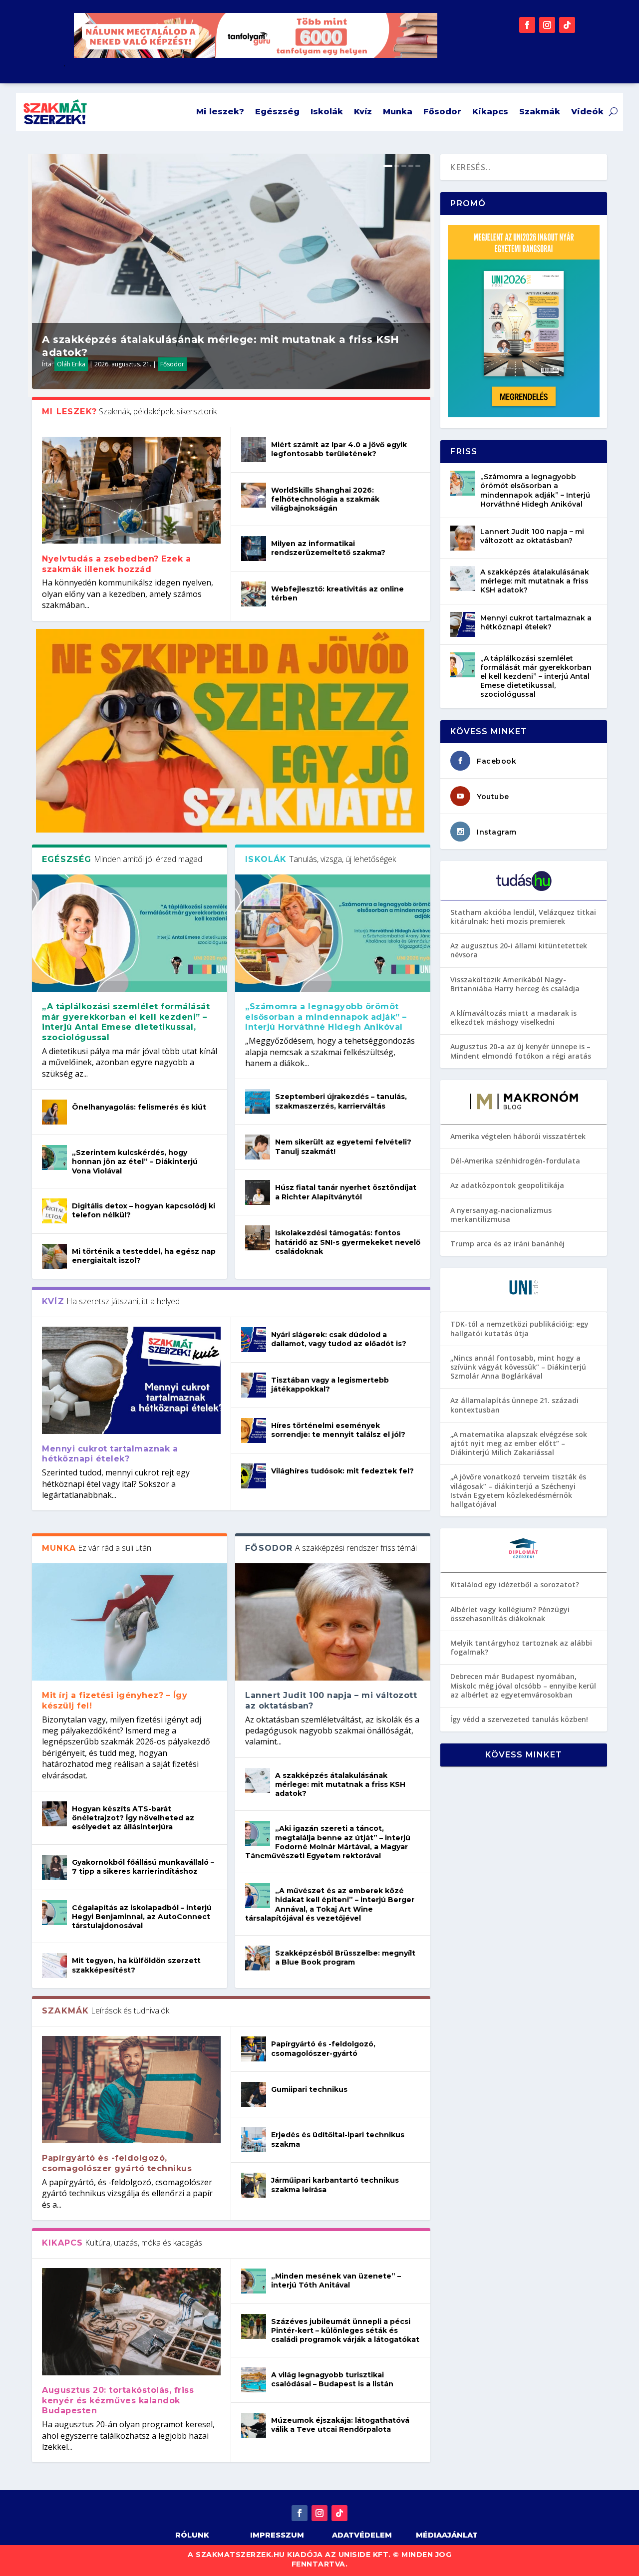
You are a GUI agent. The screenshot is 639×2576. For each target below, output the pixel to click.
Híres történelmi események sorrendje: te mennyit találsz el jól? (338, 1430)
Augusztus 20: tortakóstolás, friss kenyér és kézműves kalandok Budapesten (118, 2401)
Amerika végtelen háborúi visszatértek (518, 1136)
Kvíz (363, 112)
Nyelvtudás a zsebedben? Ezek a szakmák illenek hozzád (116, 564)
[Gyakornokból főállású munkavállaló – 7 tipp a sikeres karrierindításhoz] (54, 1867)
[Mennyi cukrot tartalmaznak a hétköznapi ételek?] (131, 1380)
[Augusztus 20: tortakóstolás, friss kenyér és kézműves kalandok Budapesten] (131, 2322)
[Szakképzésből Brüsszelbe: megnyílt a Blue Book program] (258, 1958)
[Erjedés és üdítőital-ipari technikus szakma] (254, 2140)
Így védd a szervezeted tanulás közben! (519, 1719)
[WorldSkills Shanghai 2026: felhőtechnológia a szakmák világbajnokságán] (254, 495)
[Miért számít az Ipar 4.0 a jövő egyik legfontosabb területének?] (254, 450)
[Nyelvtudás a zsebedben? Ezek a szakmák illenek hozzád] (131, 490)
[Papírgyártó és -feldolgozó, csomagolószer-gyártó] (254, 2049)
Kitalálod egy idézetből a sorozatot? (515, 1584)
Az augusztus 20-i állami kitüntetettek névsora (519, 950)
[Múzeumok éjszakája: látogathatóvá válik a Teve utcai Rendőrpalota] (254, 2425)
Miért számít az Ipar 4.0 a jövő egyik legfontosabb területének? (339, 449)
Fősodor (442, 112)
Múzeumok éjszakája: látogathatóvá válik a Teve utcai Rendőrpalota (340, 2425)
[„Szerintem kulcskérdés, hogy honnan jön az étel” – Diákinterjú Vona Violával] (54, 1157)
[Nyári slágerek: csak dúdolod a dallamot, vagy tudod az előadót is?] (254, 1340)
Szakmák (540, 112)
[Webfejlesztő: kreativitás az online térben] (254, 594)
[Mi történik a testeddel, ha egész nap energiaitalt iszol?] (54, 1256)
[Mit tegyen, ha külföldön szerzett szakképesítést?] (54, 1966)
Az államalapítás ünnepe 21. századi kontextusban (514, 1405)
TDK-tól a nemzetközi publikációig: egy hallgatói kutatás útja (519, 1328)
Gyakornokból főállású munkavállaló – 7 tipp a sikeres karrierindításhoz (143, 1867)
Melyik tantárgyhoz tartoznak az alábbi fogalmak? (521, 1647)
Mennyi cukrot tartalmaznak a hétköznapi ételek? (110, 1454)
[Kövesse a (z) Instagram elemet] (547, 25)
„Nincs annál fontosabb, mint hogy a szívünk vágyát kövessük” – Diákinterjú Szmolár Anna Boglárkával (518, 1367)
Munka (398, 112)
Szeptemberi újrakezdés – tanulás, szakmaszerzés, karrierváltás (341, 1101)
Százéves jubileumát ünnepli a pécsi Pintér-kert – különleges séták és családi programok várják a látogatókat (345, 2330)
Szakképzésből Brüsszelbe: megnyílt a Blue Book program (345, 1958)
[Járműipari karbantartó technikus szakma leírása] (254, 2185)
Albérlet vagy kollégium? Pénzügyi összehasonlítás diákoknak (510, 1614)
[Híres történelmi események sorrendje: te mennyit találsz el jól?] (254, 1431)
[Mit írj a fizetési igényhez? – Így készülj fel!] (130, 1622)
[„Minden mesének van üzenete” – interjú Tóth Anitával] (254, 2281)
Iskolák (327, 112)
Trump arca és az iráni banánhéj (507, 1244)
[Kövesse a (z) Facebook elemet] (527, 25)
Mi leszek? (220, 112)
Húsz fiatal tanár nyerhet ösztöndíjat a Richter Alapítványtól (346, 1192)
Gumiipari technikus (309, 2089)
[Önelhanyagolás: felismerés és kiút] (54, 1112)
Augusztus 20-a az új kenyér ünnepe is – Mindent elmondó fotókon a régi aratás (521, 1051)
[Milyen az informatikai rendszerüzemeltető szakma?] (254, 549)
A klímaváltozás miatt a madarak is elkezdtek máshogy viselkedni (513, 1017)
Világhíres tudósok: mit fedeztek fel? (342, 1471)
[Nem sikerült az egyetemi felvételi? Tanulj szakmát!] (258, 1147)
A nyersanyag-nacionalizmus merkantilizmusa (501, 1215)
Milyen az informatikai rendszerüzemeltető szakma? (328, 548)
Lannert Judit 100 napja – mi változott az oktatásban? (532, 536)
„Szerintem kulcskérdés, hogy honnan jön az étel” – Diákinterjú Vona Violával (135, 1161)
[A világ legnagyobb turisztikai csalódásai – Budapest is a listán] (254, 2380)
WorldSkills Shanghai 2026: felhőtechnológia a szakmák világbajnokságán (325, 499)
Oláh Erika (71, 364)
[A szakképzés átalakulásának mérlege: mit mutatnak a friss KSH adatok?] (258, 1780)
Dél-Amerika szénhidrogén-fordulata (515, 1161)
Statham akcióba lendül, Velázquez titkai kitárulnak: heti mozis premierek (523, 917)
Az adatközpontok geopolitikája (507, 1185)
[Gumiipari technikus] (254, 2094)
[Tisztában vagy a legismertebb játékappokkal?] (254, 1385)
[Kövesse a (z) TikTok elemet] (567, 25)
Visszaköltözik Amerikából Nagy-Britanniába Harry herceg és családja (515, 984)
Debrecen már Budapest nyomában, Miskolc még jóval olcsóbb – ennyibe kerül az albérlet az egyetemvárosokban (523, 1685)
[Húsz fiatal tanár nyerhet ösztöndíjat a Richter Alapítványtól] (258, 1192)
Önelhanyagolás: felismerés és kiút (139, 1107)
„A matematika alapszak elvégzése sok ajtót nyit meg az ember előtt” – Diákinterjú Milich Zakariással (519, 1443)
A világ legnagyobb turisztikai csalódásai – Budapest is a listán (332, 2379)
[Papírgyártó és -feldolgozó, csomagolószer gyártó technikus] (131, 2090)
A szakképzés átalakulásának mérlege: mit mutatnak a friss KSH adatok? (340, 1784)
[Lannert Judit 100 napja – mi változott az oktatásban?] (333, 1622)
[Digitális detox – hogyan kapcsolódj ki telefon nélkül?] (54, 1211)
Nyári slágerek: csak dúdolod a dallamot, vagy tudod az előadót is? (339, 1339)
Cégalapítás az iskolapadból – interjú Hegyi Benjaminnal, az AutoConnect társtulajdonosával (142, 1917)
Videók (587, 112)
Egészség (277, 112)
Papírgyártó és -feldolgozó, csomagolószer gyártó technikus (117, 2163)
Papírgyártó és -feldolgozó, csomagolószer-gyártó (323, 2048)
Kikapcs (490, 112)
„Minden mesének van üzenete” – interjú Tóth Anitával (336, 2281)
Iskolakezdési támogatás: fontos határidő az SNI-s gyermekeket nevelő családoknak (348, 1242)
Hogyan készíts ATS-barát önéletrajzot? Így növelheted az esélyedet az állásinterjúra (133, 1818)
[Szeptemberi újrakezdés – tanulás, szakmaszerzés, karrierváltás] (258, 1102)
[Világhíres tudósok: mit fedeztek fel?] (254, 1476)
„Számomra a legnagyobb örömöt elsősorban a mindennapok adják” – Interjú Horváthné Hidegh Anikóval (326, 1017)
